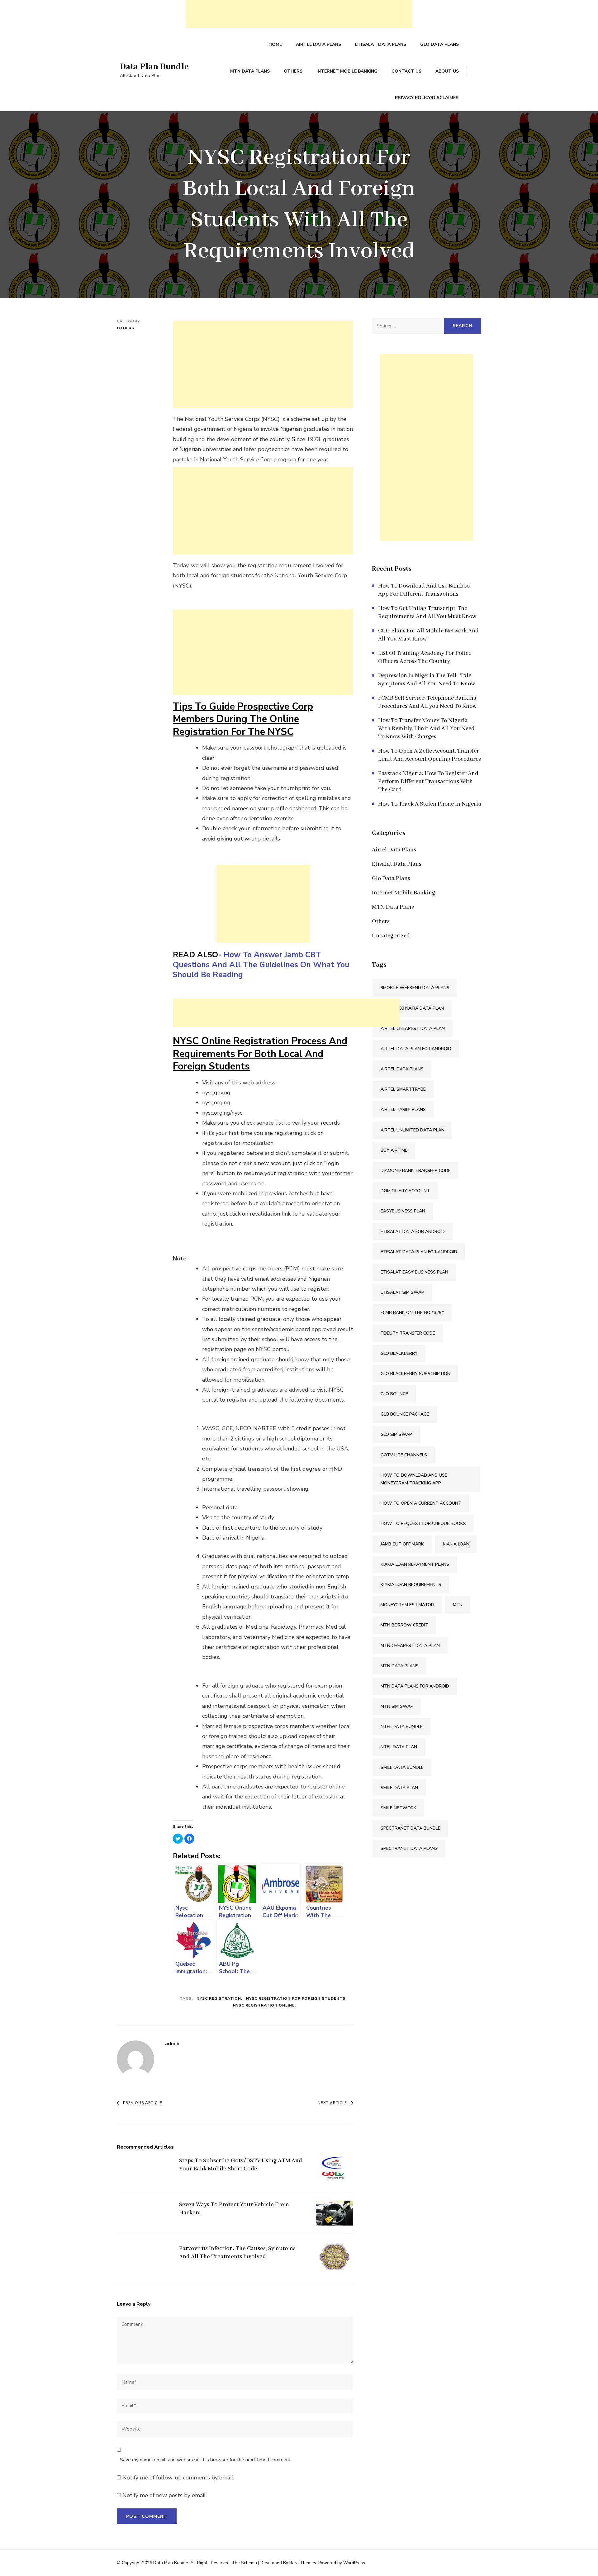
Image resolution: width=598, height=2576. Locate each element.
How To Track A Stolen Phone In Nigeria (430, 804)
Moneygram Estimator (407, 1605)
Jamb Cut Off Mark (402, 1544)
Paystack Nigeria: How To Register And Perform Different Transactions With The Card (428, 782)
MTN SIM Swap (397, 1706)
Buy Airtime (394, 1150)
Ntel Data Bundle (402, 1727)
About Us (447, 71)
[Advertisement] (299, 14)
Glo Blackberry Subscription (415, 1374)
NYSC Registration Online (264, 2005)
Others (293, 71)
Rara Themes (303, 2563)
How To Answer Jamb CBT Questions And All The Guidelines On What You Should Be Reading (261, 965)
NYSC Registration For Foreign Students (296, 1998)
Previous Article (143, 2103)
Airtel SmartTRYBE (403, 1089)
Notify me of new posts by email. (165, 2495)
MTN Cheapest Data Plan (410, 1646)
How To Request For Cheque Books (423, 1524)
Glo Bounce (394, 1394)
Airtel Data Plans (318, 44)
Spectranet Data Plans (409, 1848)
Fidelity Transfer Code (408, 1333)
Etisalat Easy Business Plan (414, 1272)
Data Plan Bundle (154, 67)
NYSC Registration (219, 1998)
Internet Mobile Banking (347, 71)
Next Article (332, 2103)
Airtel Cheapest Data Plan (413, 1028)
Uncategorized (391, 936)
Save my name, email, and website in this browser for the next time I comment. (206, 2460)
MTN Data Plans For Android (415, 1686)
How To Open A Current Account (421, 1503)
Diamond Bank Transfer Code (416, 1171)
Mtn (458, 1605)
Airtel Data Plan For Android (416, 1049)
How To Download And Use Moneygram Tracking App (414, 1479)
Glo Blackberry (399, 1353)
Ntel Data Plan (399, 1747)
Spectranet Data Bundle (411, 1828)
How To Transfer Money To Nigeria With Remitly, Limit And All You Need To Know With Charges (426, 729)
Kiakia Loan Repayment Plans (415, 1564)
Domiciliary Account (405, 1191)
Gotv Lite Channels (404, 1455)
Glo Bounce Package (405, 1414)
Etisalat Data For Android (413, 1232)
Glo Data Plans (439, 44)
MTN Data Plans (250, 71)
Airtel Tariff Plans (403, 1109)
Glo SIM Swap (396, 1434)
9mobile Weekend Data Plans (415, 988)
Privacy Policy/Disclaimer (427, 98)
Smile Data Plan (399, 1788)
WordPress (354, 2563)
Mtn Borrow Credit (404, 1625)
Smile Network (399, 1808)
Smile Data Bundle (402, 1767)
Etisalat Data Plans (381, 44)
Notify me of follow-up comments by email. (178, 2478)
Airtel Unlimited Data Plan (413, 1130)
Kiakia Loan (456, 1544)
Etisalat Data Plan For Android (419, 1252)
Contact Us (406, 71)
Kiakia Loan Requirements (411, 1585)
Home (275, 44)
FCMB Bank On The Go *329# (412, 1313)
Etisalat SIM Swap (402, 1292)
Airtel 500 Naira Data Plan (412, 1008)
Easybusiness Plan (403, 1211)
